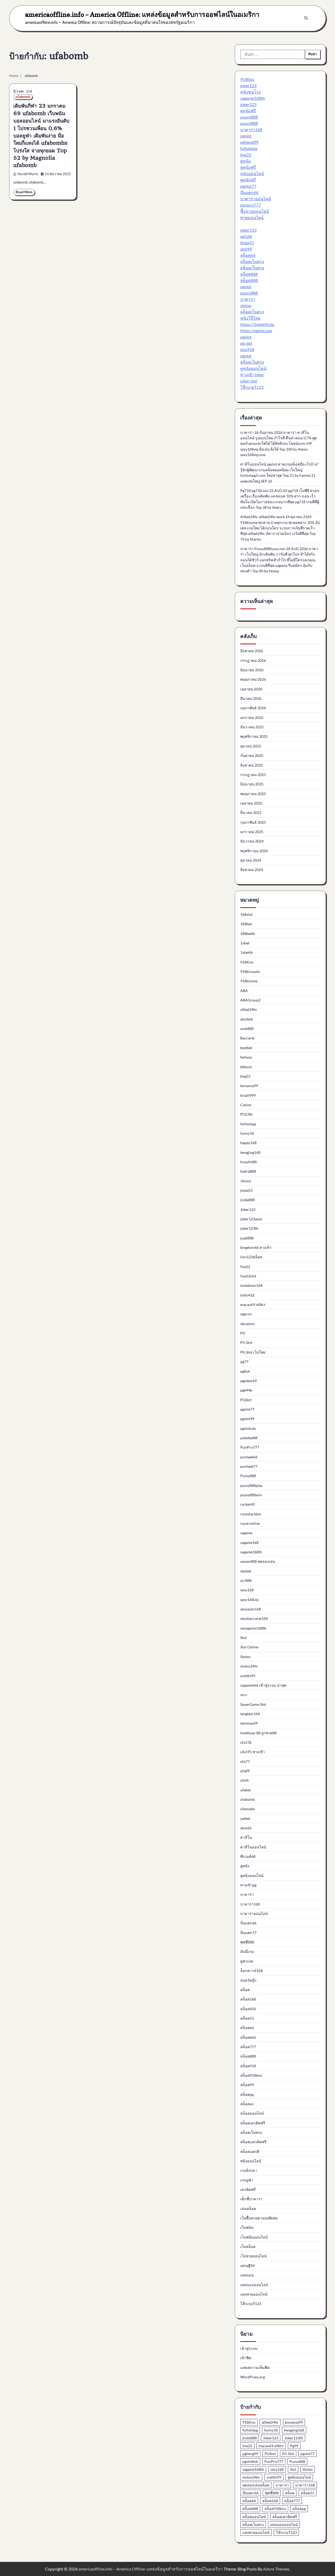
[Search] (306, 18)
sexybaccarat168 (254, 1618)
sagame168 (249, 1542)
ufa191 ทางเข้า (253, 1752)
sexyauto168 (251, 1609)
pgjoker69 (249, 1381)
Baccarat (247, 1038)
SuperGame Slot (253, 1704)
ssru (244, 1695)
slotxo (246, 305)
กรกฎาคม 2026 (253, 660)
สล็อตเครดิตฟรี (253, 2123)
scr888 (246, 1580)
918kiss (247, 79)
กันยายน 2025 (252, 755)
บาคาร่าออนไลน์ (256, 199)
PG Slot (246, 1342)
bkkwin (246, 1067)
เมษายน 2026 (251, 689)
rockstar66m (251, 1514)
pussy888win (251, 1495)
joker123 (248, 85)
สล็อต (245, 1990)
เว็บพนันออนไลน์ (254, 2237)
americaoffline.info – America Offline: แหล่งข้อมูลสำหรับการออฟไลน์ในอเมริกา (142, 14)
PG (243, 1333)
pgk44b (246, 1390)
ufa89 (245, 1771)
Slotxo (245, 1657)
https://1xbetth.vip (257, 324)
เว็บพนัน (247, 2227)
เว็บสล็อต (248, 2247)
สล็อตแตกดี (250, 2151)
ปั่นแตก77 (248, 1933)
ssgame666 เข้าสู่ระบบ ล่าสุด (263, 1685)
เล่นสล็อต (248, 2209)
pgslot (246, 136)
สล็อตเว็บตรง (252, 261)
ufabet (245, 1790)
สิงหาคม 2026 (252, 651)
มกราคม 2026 (252, 718)
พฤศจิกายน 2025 (254, 736)
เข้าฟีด (246, 2358)
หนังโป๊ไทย (250, 318)
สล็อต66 (248, 255)
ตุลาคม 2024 (251, 860)
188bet (246, 924)
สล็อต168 (248, 1999)
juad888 (247, 1238)
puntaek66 (249, 1457)
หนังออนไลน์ (252, 173)
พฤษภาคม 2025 (253, 794)
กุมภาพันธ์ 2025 (253, 822)
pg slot (246, 343)
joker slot (249, 381)
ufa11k (246, 1742)
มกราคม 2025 (252, 832)
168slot (246, 914)
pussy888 (249, 117)
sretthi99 (248, 1676)
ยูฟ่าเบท (247, 1961)
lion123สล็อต (251, 1257)
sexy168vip (249, 1600)
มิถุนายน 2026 (252, 670)
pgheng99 (249, 142)
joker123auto (251, 1219)
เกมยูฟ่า (247, 2180)
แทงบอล (247, 2275)
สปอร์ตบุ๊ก (248, 1980)
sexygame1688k (253, 1628)
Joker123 (248, 1209)
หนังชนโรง (250, 92)
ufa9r (245, 1780)
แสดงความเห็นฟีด (255, 2367)
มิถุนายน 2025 (252, 784)
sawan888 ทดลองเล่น (258, 1561)
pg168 (246, 236)
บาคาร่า (248, 299)
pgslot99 (247, 1419)
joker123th (249, 1228)
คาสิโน (246, 1837)
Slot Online (249, 1647)
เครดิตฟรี (248, 2189)
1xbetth (247, 952)
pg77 (244, 1362)
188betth (248, 934)
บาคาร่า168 (251, 129)
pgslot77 (248, 186)
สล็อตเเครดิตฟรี (253, 2142)
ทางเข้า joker (252, 375)
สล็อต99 (247, 2085)
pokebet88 (249, 1438)
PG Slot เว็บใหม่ (253, 1352)
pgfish (245, 1371)
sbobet (246, 1571)
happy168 (248, 1143)
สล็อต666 (248, 2037)
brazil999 (248, 1095)
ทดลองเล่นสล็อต (256, 2485)
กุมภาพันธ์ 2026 (253, 708)
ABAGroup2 (250, 1000)
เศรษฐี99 (247, 2266)
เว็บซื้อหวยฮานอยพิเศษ (259, 2218)
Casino (246, 1105)
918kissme (249, 981)
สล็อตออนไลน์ (252, 2113)
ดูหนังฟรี (248, 111)
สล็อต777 (248, 2047)
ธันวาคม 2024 (252, 841)
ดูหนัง (245, 161)
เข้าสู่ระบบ (249, 2348)
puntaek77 (249, 1466)
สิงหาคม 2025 (252, 765)
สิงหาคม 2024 (252, 870)
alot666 (247, 1019)
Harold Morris (28, 174)
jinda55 (247, 243)
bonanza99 (249, 1086)
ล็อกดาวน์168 (252, 1971)
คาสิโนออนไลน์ (253, 1847)
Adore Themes (276, 2569)
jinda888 (247, 1200)
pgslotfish (250, 2461)
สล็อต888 (249, 274)
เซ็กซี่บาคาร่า (251, 2199)
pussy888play (251, 1485)
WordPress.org (253, 2377)
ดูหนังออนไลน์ (253, 368)
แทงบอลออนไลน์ (254, 2285)
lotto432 (247, 1295)
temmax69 (249, 1723)
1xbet (245, 943)
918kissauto (250, 971)
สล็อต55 (247, 2018)
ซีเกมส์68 (248, 1856)
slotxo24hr (249, 1666)
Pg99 (294, 2446)
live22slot (248, 1276)
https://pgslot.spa (256, 331)
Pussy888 (248, 1476)
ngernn (246, 1314)
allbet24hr (249, 1009)
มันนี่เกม (247, 1951)
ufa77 (245, 1761)
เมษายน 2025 (251, 803)
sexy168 (247, 1590)
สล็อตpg (247, 2094)
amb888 (247, 1029)
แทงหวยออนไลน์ (254, 2294)
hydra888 (248, 1171)
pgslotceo (248, 1428)
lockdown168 (251, 1285)
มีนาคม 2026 (251, 698)
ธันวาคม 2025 (252, 727)
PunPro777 (250, 1447)
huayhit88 (249, 1162)
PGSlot (246, 1400)
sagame (246, 1533)
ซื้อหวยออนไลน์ (255, 211)
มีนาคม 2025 (251, 813)
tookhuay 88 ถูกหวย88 (258, 1733)
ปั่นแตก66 (249, 192)
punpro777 (250, 205)
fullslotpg (249, 148)
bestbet (246, 1048)
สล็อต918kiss (251, 2075)
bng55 (245, 1076)
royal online (250, 1523)
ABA (244, 991)
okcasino (247, 1324)
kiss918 (247, 349)
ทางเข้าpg (248, 1885)
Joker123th (294, 2438)
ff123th (246, 1114)
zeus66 (246, 1828)
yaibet (245, 1818)
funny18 (247, 1133)
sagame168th (253, 98)
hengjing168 (250, 1152)
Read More (24, 192)
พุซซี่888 (247, 1942)
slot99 (246, 249)
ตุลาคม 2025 (251, 746)
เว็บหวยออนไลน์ (253, 2256)
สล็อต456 (248, 2009)
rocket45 (248, 1504)
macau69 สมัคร (253, 1304)
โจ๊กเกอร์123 (252, 387)
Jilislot (246, 1181)
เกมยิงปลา (249, 2170)
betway (246, 1057)
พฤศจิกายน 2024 (254, 851)
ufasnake (247, 1809)
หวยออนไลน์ (252, 217)
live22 (246, 155)
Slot (243, 1638)
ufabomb (23, 97)
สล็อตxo (247, 2104)
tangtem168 (250, 1714)
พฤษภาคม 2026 (253, 679)
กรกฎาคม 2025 (253, 775)
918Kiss (247, 962)
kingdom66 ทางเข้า (256, 1247)
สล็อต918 (248, 2066)
